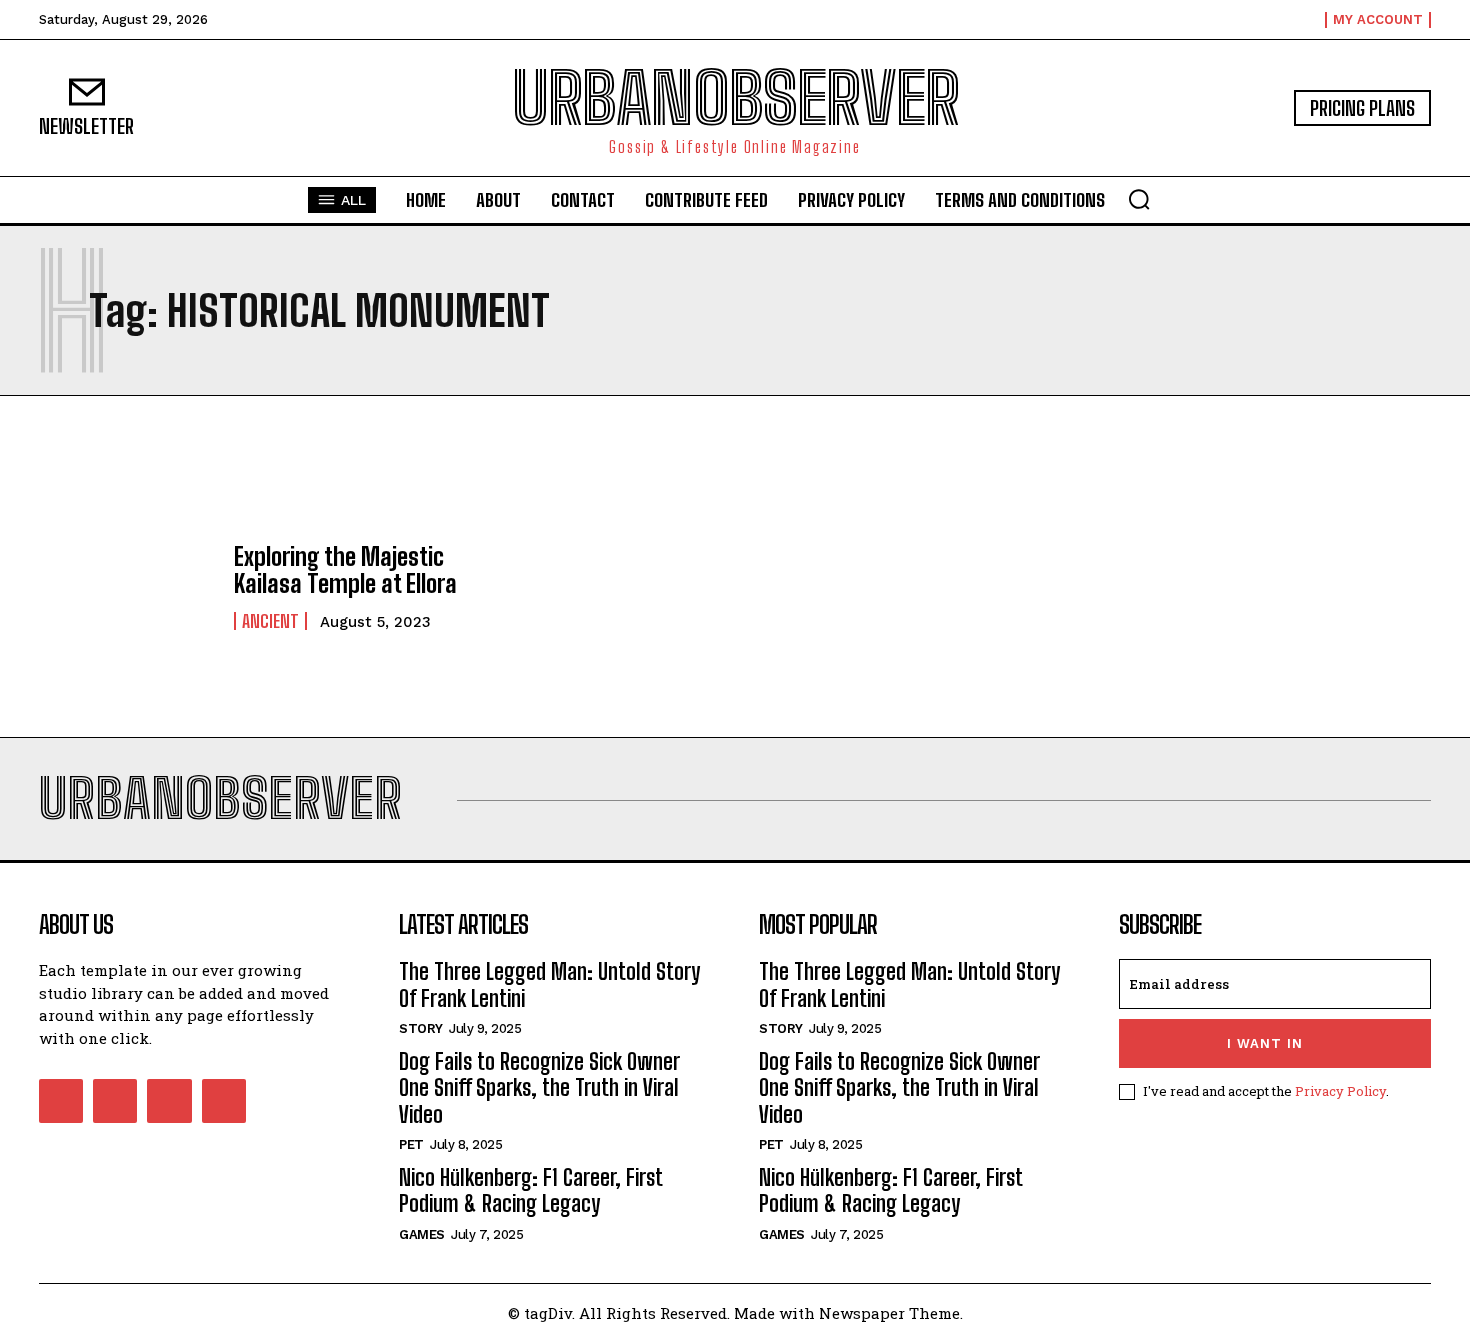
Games (422, 1234)
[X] (169, 1101)
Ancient (270, 621)
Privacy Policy (1340, 1091)
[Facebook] (61, 1101)
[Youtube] (224, 1101)
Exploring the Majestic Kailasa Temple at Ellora (345, 569)
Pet (411, 1144)
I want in (1265, 1043)
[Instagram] (115, 1101)
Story (421, 1028)
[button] (1139, 199)
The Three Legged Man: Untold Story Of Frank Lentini (549, 984)
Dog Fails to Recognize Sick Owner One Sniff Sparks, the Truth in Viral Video (539, 1088)
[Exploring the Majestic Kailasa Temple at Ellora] (126, 587)
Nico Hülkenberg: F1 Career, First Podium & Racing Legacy (531, 1190)
